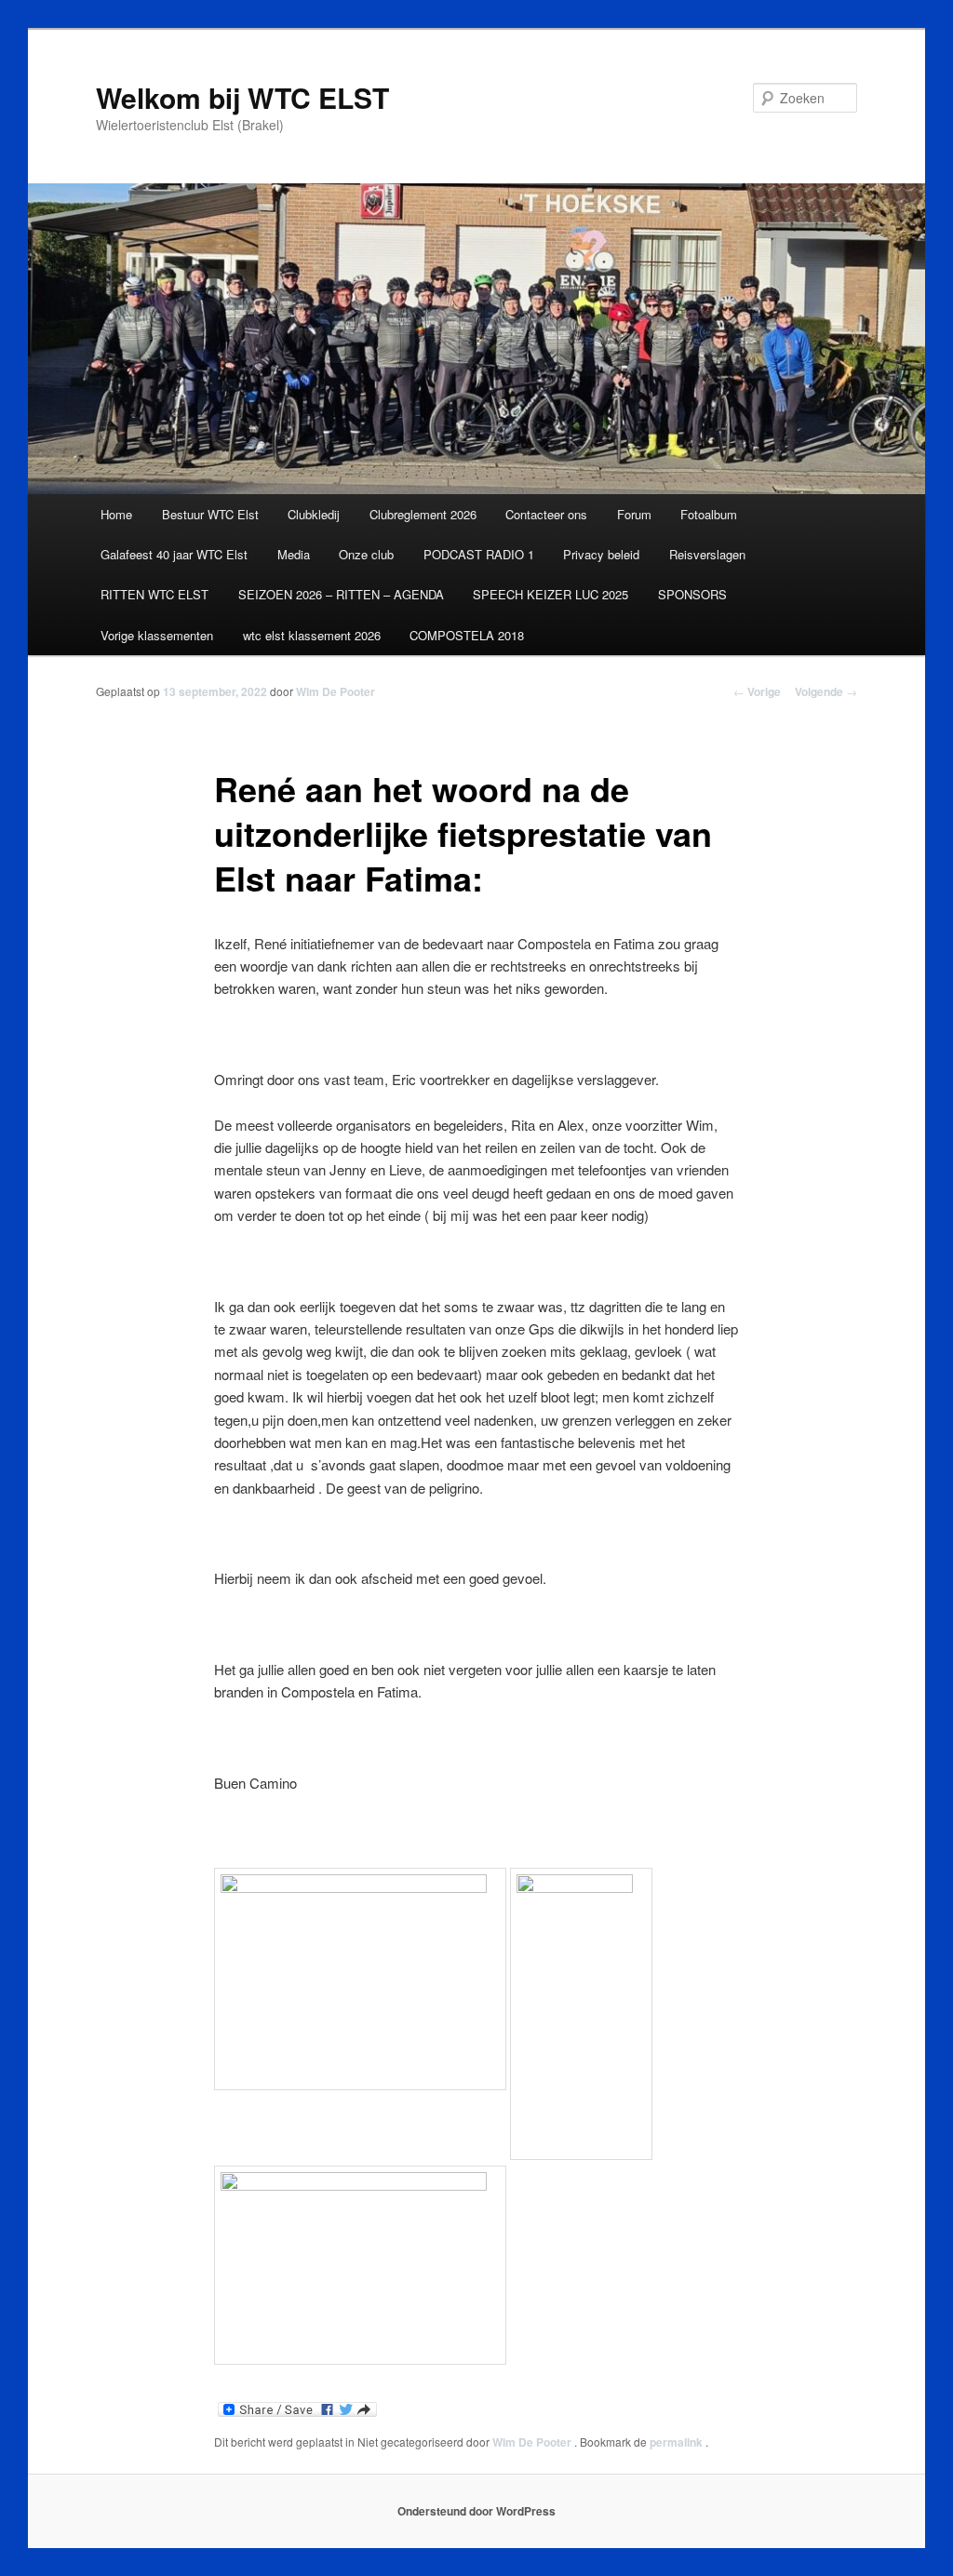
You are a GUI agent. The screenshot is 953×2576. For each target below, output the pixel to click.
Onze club (366, 554)
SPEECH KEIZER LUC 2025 (550, 594)
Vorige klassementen (157, 635)
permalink (678, 2442)
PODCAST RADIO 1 (479, 554)
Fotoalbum (709, 514)
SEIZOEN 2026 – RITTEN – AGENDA (341, 594)
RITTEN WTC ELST (154, 594)
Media (294, 554)
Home (116, 514)
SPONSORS (692, 594)
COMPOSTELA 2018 (467, 635)
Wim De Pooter (336, 691)
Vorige (757, 691)
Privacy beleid (601, 554)
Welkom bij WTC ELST (242, 97)
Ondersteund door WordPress (476, 2511)
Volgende (826, 691)
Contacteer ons (546, 514)
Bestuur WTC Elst (210, 514)
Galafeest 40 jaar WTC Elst (174, 554)
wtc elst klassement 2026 (312, 635)
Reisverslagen (707, 554)
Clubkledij (314, 514)
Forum (634, 514)
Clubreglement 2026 (423, 514)
